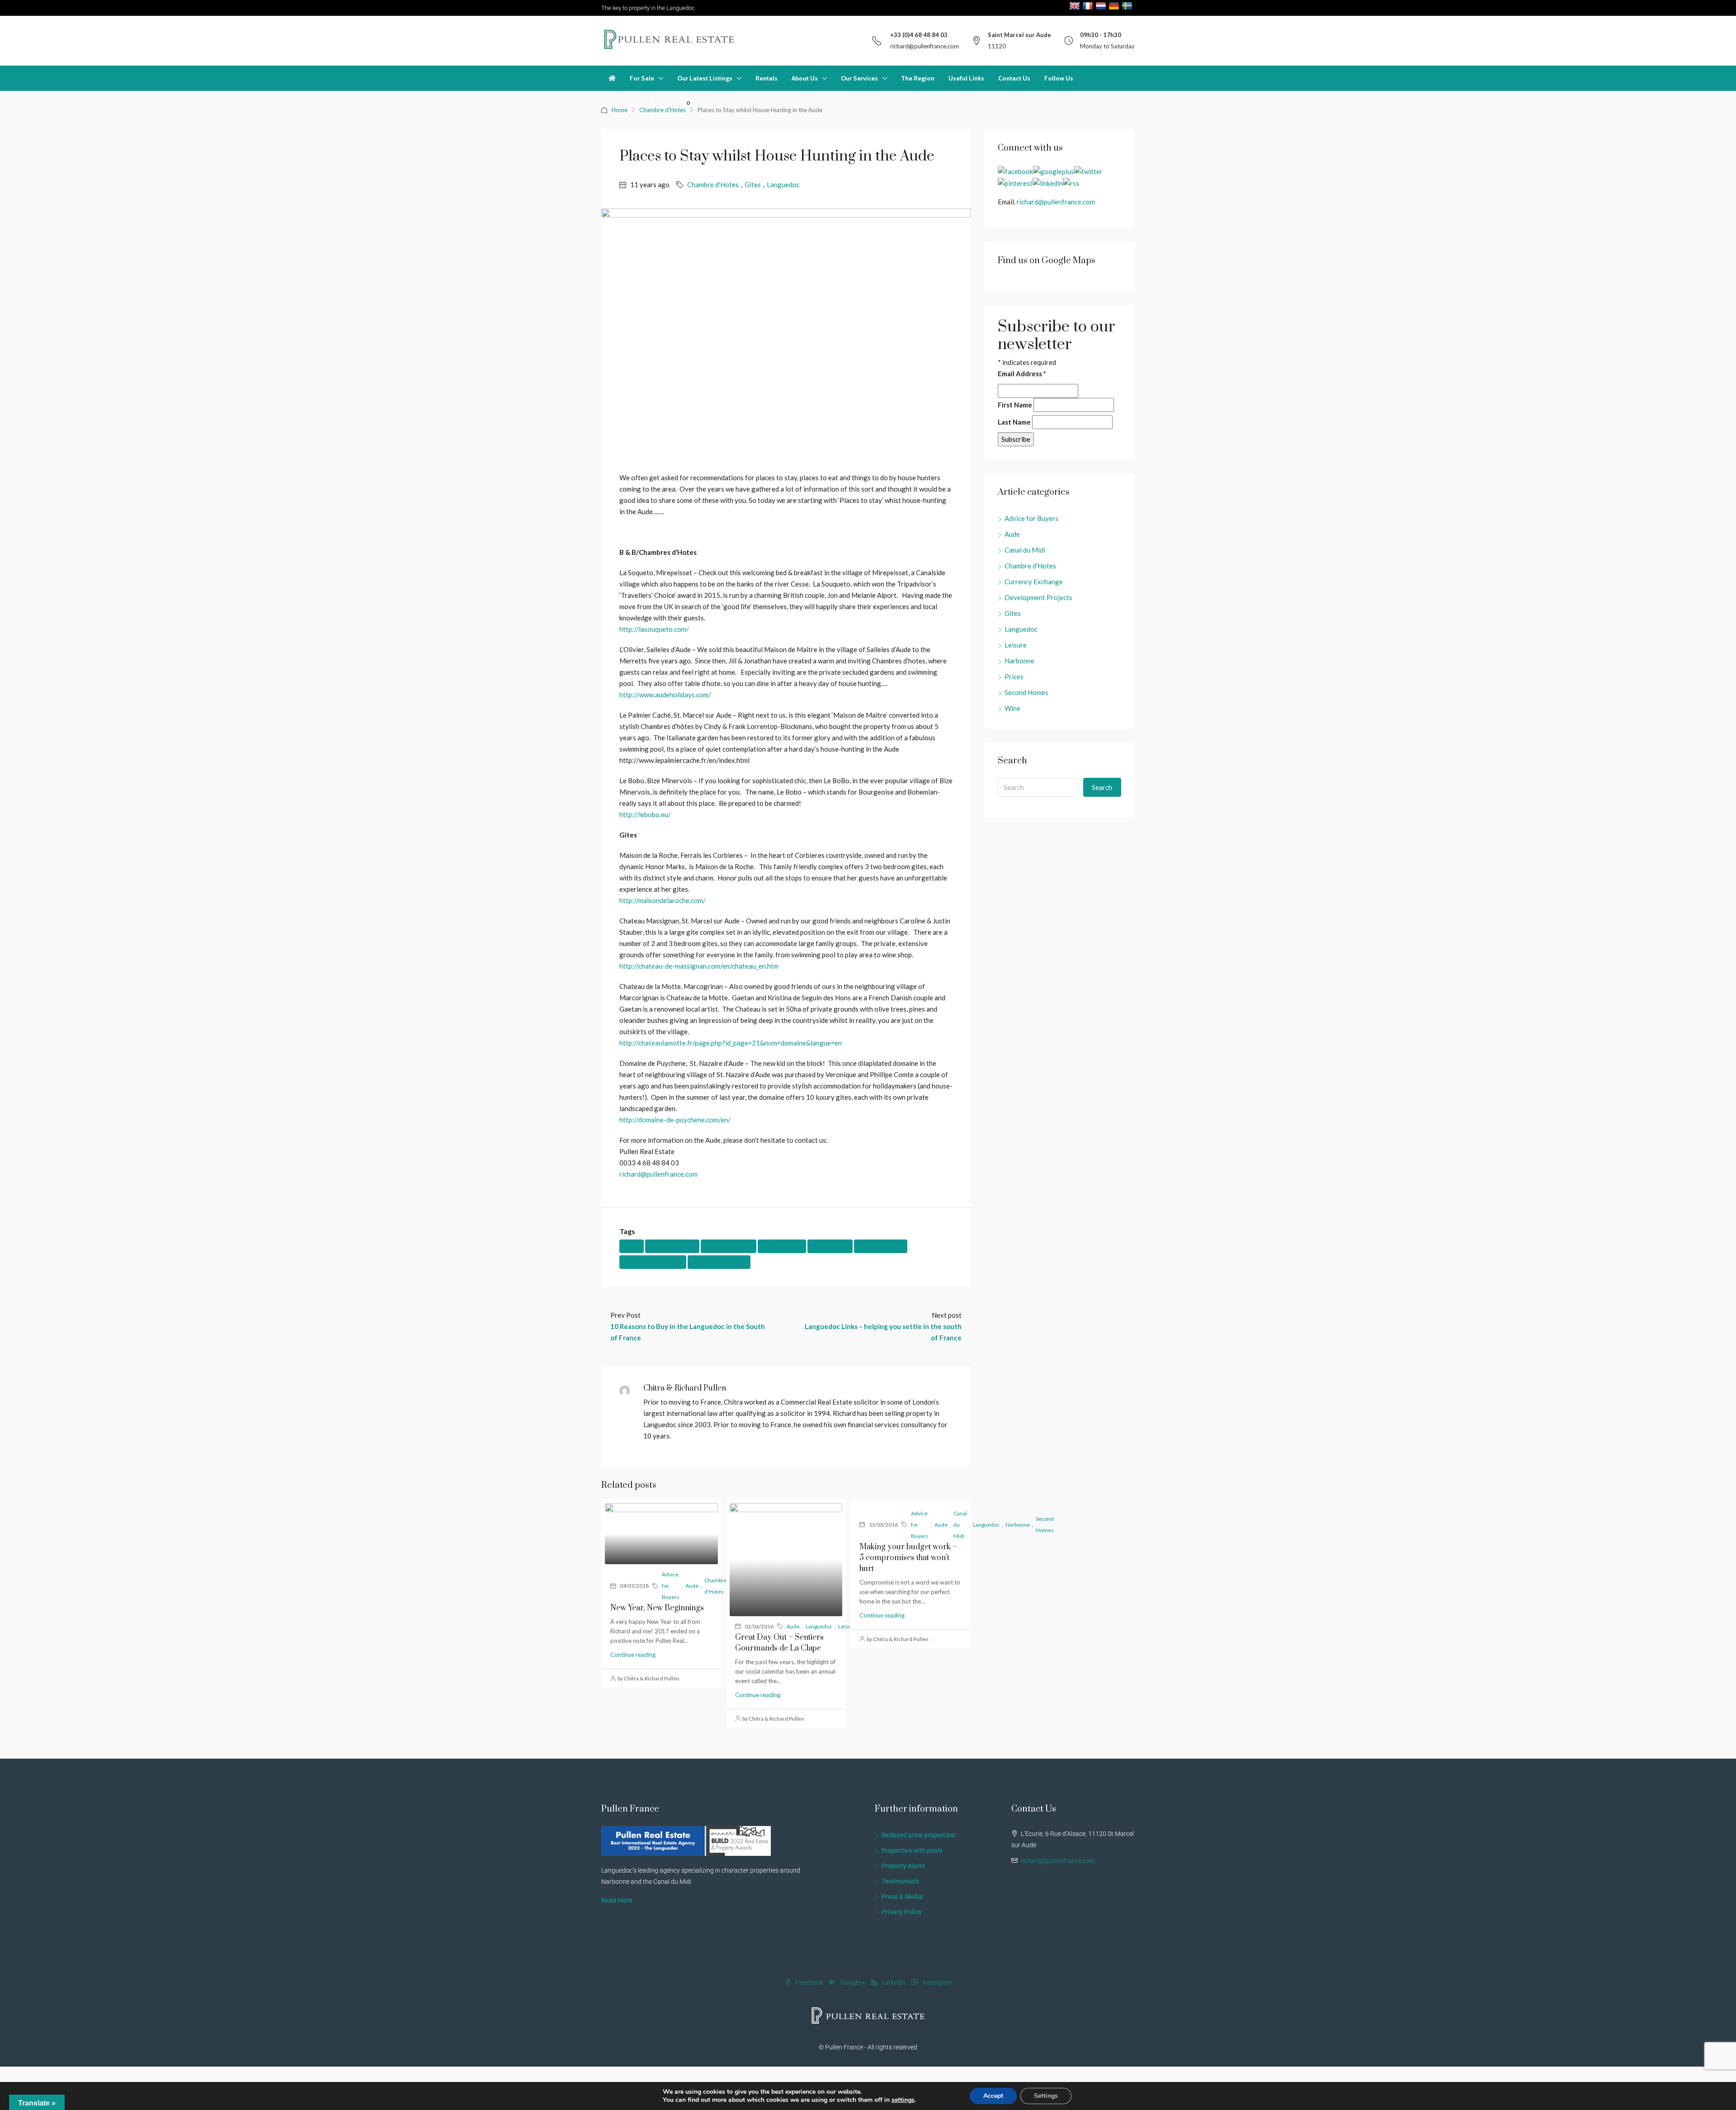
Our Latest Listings (705, 78)
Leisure (847, 1626)
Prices (1014, 677)
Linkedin (894, 1982)
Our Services (859, 78)
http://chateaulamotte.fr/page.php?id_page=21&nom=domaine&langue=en (731, 1043)
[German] (1115, 6)
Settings (1046, 2096)
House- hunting (729, 1246)
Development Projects (1038, 597)
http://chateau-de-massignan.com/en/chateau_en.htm (699, 966)
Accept (993, 2096)
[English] (1076, 6)
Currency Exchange (1034, 582)
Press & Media (902, 1897)
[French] (1089, 6)
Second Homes (1026, 692)
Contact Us (1014, 78)
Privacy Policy (902, 1912)
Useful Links (966, 78)
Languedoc (783, 185)
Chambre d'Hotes (713, 185)
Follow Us (1059, 78)
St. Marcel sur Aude (653, 1262)
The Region (918, 78)
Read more (617, 1900)
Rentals (767, 78)
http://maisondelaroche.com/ (663, 900)
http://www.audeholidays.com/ (665, 695)
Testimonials (900, 1881)
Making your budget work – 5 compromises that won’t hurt (908, 1558)
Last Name (1014, 422)
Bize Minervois (672, 1246)
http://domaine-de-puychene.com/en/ (675, 1120)
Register (635, 103)
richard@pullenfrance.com (925, 46)
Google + (853, 1982)
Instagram (937, 1982)
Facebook (809, 1982)
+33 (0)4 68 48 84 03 (919, 35)
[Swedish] (1128, 6)
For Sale (642, 78)
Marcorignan (782, 1246)
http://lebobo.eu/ (645, 814)
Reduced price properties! (919, 1835)
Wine (1012, 708)
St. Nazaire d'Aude (719, 1262)
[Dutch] (1102, 6)
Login (610, 103)
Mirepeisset (830, 1246)
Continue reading (633, 1655)
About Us (805, 78)
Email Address (1022, 374)
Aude (632, 1246)
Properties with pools (912, 1850)
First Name (1015, 405)
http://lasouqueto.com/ (654, 629)
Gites (753, 185)
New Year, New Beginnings (657, 1608)
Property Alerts (903, 1866)
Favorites (671, 103)
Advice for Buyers (671, 1586)
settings (903, 2100)
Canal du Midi (960, 1525)
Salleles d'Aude (881, 1246)
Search (1102, 787)
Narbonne (1019, 661)
